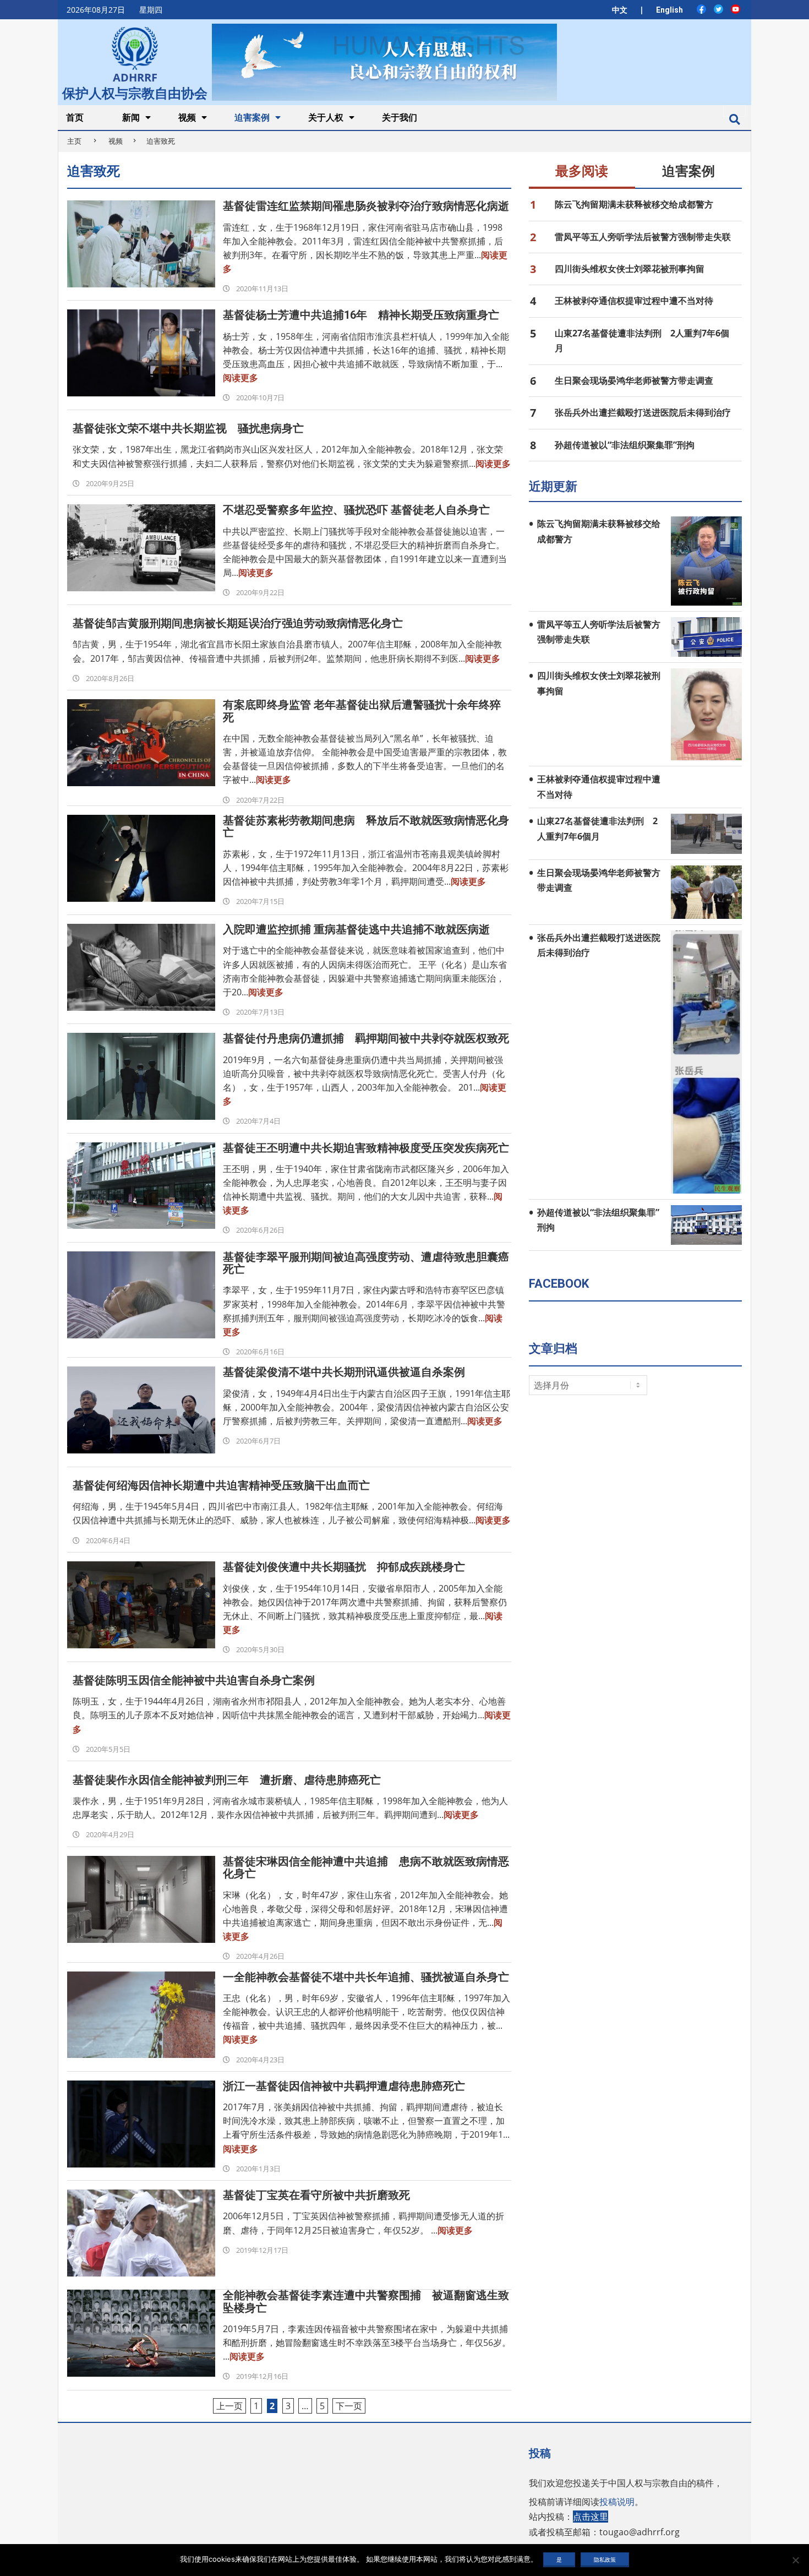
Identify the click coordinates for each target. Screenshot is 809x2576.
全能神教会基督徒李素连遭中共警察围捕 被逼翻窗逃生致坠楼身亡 (366, 2301)
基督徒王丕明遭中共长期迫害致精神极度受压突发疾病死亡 (366, 1148)
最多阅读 (582, 171)
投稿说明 (617, 2502)
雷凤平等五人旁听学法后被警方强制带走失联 (643, 237)
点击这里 (591, 2517)
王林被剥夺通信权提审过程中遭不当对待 (634, 301)
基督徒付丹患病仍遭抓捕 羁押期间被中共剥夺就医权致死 (366, 1038)
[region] (384, 62)
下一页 (349, 2406)
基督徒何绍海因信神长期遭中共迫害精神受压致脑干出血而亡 (221, 1485)
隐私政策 (605, 2559)
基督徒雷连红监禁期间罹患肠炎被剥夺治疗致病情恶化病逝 (366, 206)
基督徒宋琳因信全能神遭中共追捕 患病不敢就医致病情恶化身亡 (366, 1867)
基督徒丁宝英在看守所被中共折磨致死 (316, 2195)
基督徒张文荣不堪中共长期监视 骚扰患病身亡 (188, 428)
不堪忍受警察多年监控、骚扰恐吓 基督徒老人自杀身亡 (356, 510)
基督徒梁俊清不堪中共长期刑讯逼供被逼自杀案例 (344, 1372)
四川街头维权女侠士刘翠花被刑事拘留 (630, 269)
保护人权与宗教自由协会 (135, 92)
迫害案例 (688, 171)
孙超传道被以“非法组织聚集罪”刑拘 (625, 445)
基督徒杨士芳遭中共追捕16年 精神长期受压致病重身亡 (361, 315)
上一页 (229, 2406)
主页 (74, 141)
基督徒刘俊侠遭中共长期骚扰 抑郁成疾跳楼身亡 (344, 1567)
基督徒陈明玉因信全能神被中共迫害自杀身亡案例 (194, 1680)
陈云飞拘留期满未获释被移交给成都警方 (634, 204)
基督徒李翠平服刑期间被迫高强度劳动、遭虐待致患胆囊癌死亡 (366, 1263)
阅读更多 (240, 378)
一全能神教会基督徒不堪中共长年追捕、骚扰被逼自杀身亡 (366, 1977)
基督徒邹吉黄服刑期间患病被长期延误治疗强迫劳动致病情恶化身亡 (238, 623)
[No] (795, 2560)
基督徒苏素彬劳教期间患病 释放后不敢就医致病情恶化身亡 (366, 826)
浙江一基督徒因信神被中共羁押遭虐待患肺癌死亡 (344, 2086)
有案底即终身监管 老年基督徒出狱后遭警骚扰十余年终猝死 (362, 711)
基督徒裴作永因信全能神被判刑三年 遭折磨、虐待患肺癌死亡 (227, 1780)
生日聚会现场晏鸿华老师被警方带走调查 (634, 380)
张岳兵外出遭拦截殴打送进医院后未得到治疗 (643, 412)
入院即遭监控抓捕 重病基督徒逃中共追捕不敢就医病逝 (356, 929)
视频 (116, 141)
